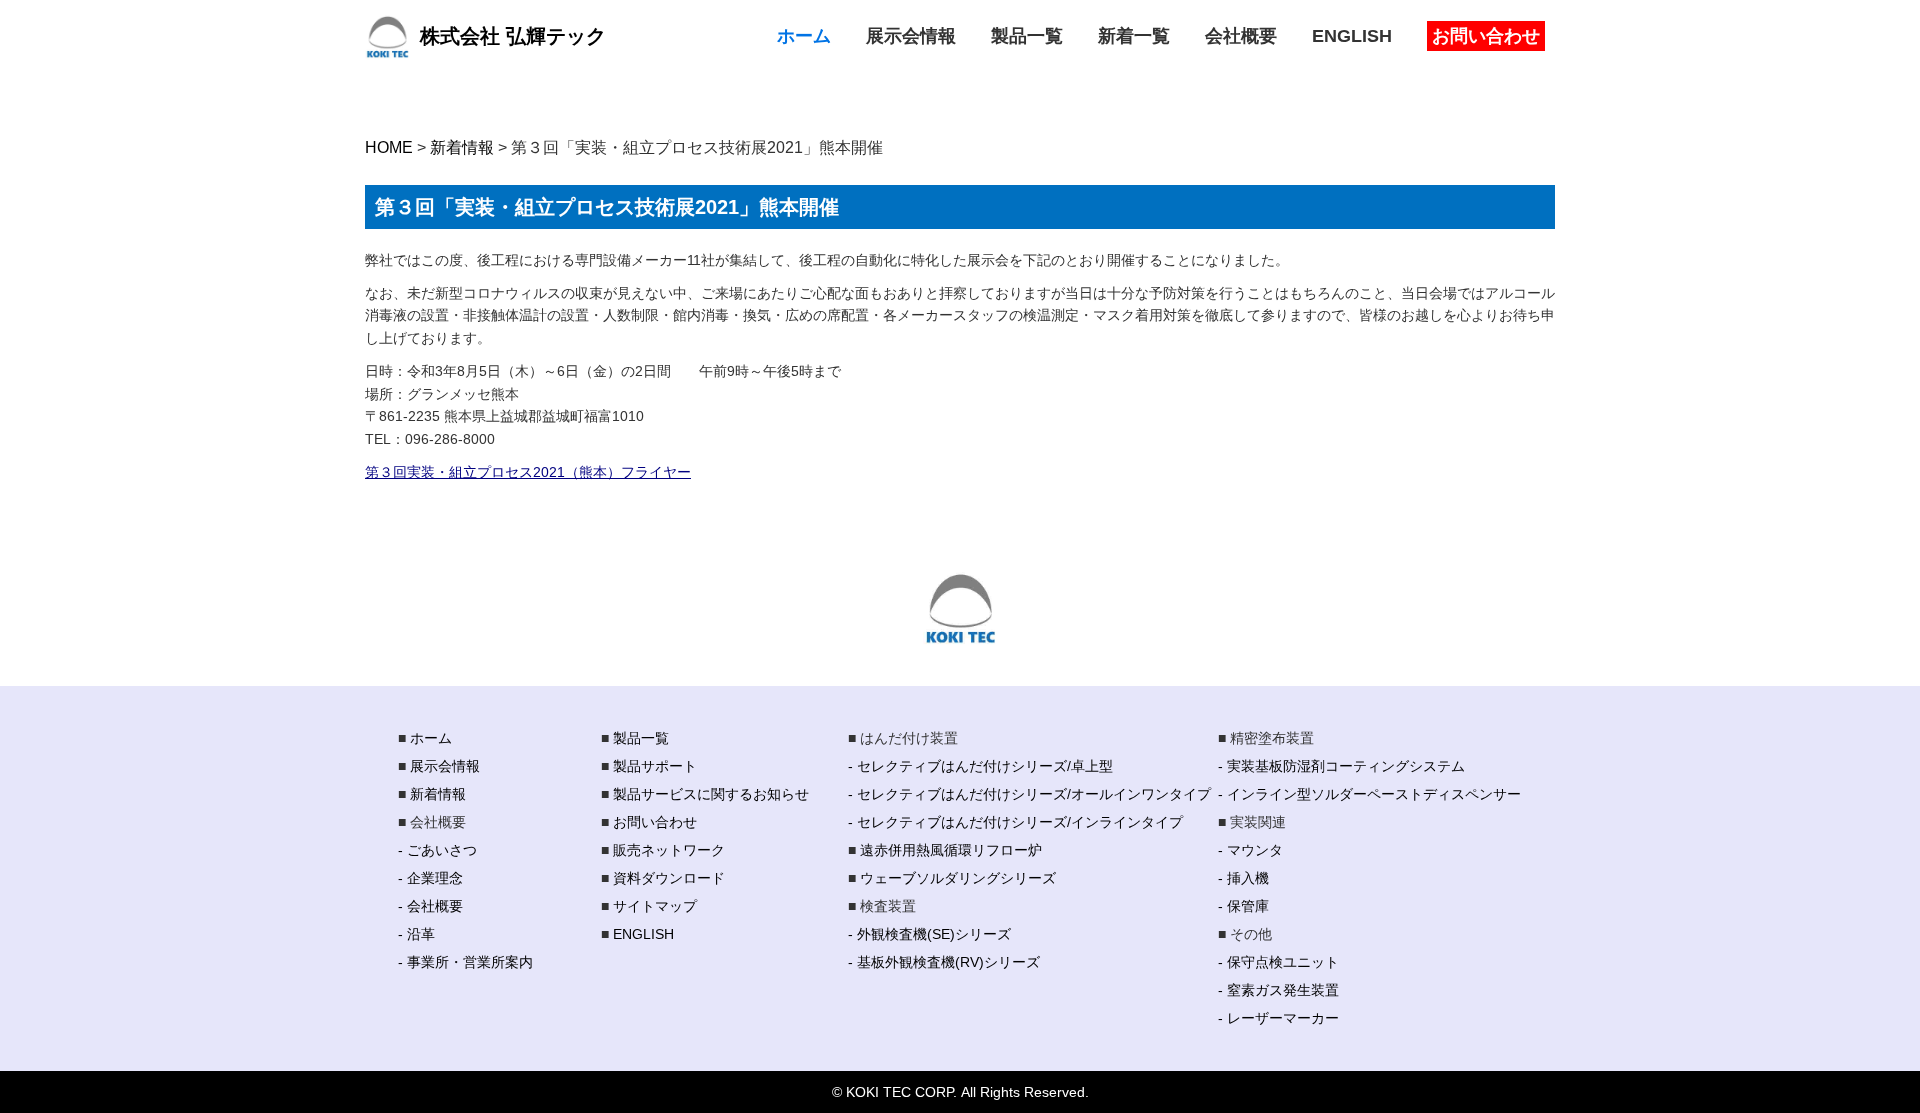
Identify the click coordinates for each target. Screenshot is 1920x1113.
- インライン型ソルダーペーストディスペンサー (1369, 794)
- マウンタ (1250, 850)
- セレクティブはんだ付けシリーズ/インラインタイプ (1015, 822)
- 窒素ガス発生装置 (1278, 990)
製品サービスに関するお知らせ (711, 794)
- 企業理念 (430, 878)
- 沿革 (416, 934)
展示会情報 (445, 766)
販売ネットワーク (669, 850)
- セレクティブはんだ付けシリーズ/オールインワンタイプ (1029, 794)
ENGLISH (643, 934)
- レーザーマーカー (1278, 1018)
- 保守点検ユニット (1278, 962)
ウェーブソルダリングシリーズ (958, 878)
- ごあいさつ (437, 850)
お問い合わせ (655, 822)
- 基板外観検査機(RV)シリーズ (944, 962)
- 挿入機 (1243, 878)
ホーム (431, 738)
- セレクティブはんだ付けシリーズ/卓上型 (980, 766)
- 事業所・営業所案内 (465, 962)
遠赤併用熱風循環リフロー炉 (951, 850)
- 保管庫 (1243, 906)
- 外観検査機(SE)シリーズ (929, 934)
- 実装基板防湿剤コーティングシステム (1341, 766)
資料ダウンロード (669, 878)
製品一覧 (641, 738)
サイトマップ (655, 906)
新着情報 (438, 794)
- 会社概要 (430, 906)
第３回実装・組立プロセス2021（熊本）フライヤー (528, 472)
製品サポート (655, 766)
